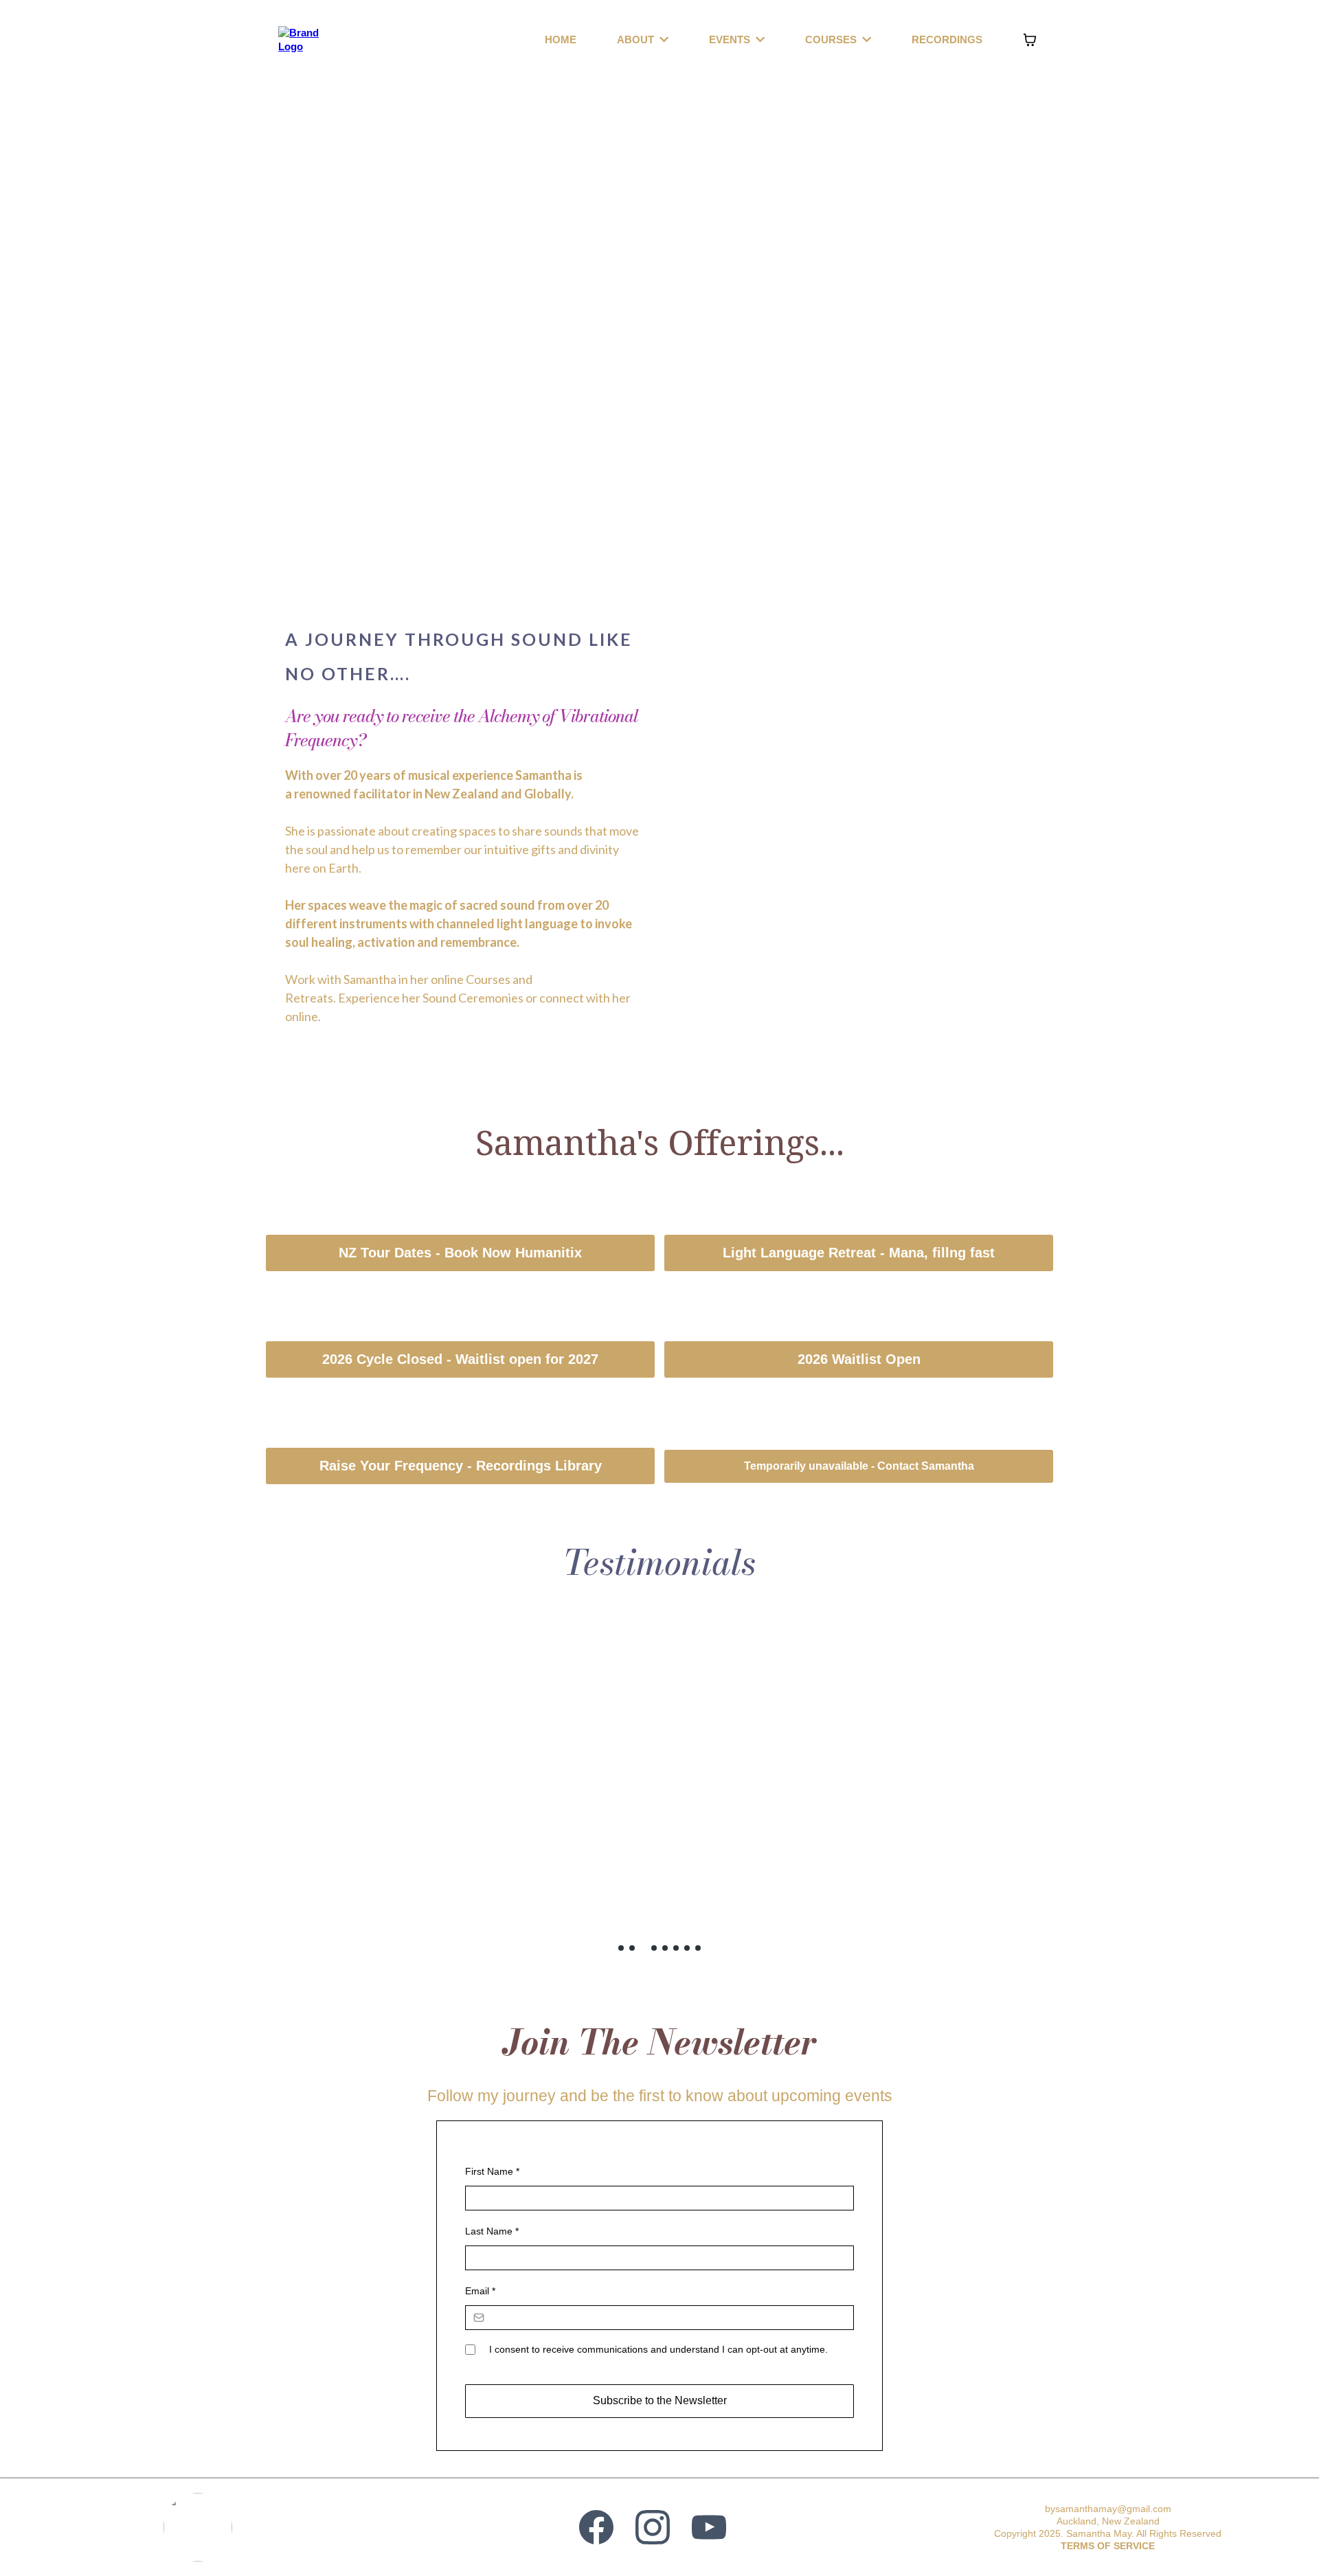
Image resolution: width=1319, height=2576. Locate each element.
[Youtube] (709, 2527)
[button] (663, 40)
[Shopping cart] (1030, 40)
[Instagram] (653, 2527)
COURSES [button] (832, 40)
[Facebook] (596, 2527)
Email (480, 2291)
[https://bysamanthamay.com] (304, 38)
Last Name (492, 2231)
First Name (492, 2171)
